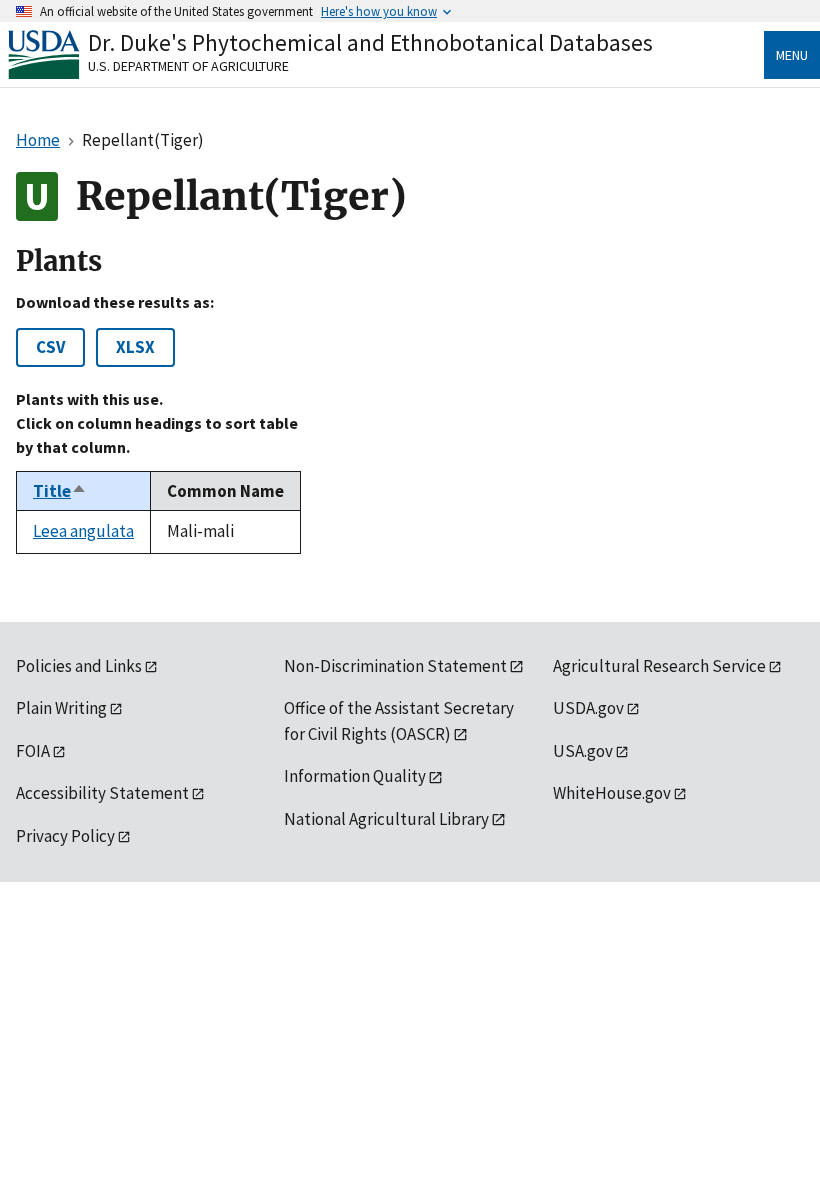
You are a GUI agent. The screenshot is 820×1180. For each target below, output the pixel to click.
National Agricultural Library (386, 819)
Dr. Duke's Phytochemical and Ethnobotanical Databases (370, 42)
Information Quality (355, 776)
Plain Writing (61, 708)
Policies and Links (79, 666)
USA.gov (583, 751)
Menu (792, 55)
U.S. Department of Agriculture (188, 66)
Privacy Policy (65, 836)
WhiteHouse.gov (612, 793)
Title (60, 491)
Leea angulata (83, 531)
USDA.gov (588, 708)
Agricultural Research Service (659, 666)
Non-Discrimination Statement (395, 666)
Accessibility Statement (102, 793)
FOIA (33, 751)
